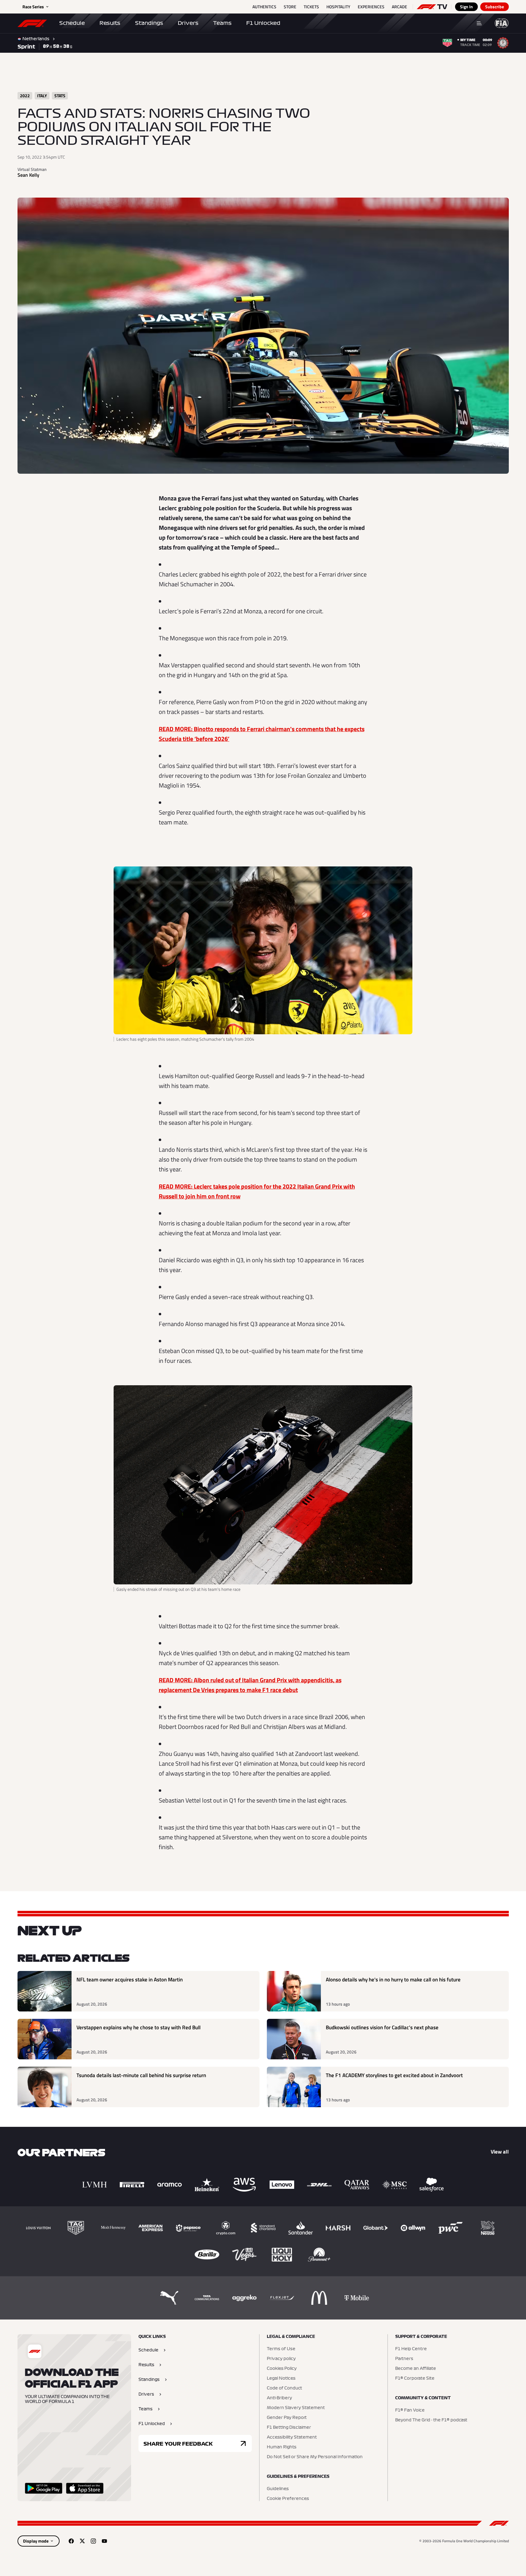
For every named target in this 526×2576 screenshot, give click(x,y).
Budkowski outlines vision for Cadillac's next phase (382, 2028)
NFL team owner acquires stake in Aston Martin (130, 1980)
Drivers (188, 23)
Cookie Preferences (288, 2499)
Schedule (72, 23)
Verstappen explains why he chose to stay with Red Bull (138, 2028)
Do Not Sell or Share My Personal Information (315, 2457)
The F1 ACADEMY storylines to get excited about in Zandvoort (394, 2075)
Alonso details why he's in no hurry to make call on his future (393, 1980)
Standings (149, 23)
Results (110, 23)
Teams (222, 23)
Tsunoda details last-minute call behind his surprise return (141, 2075)
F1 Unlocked (263, 23)
